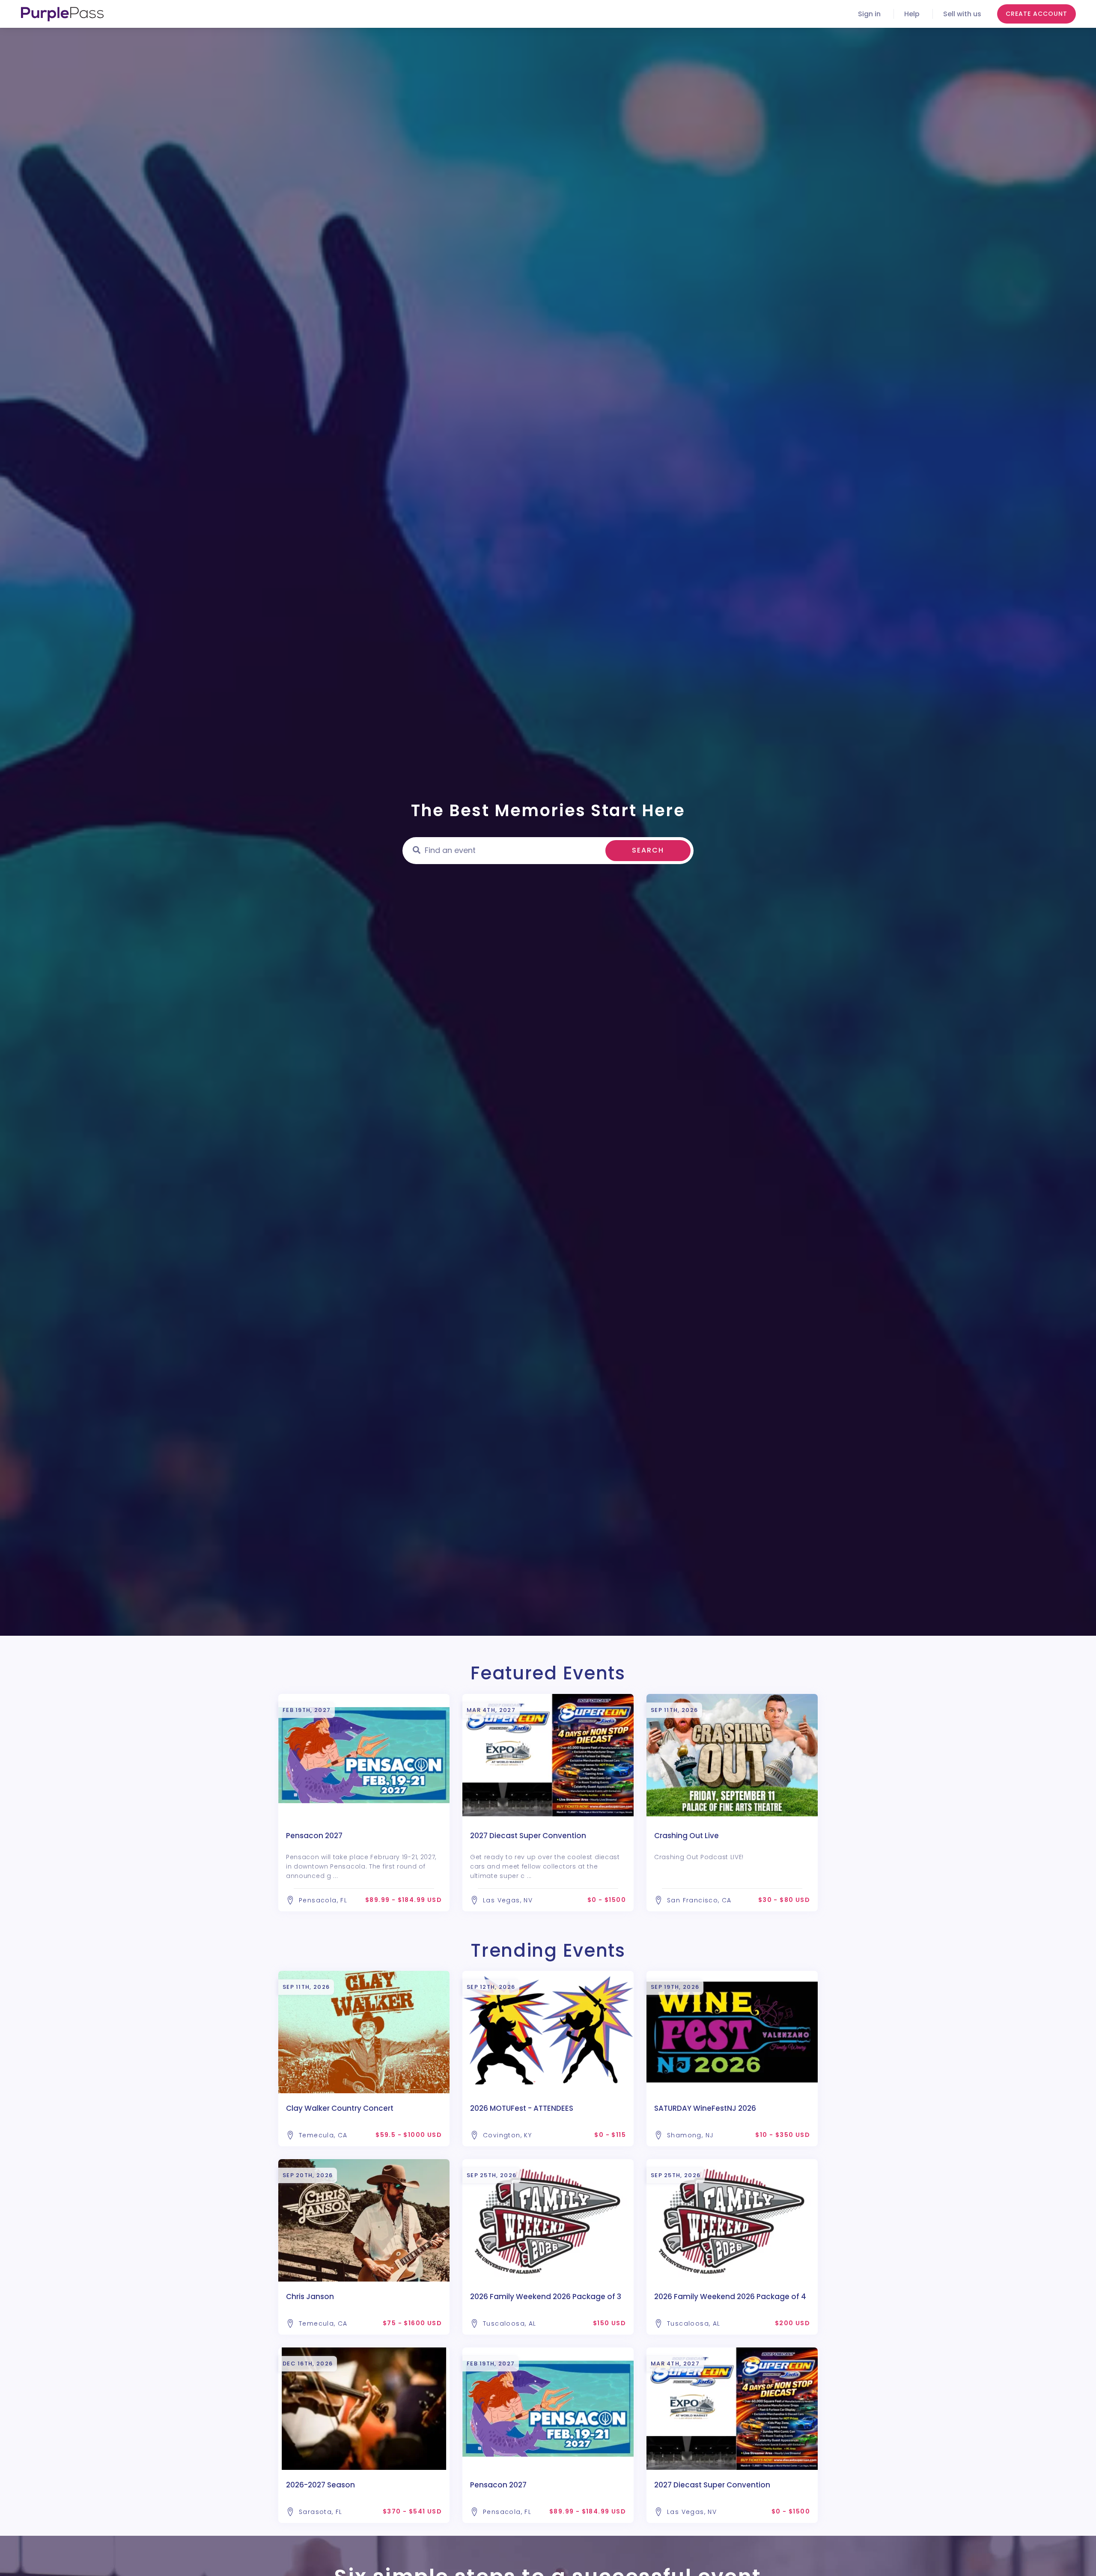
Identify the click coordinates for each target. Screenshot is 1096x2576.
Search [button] (648, 850)
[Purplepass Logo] (62, 14)
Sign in (869, 14)
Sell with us (962, 14)
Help (912, 14)
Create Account (1036, 14)
